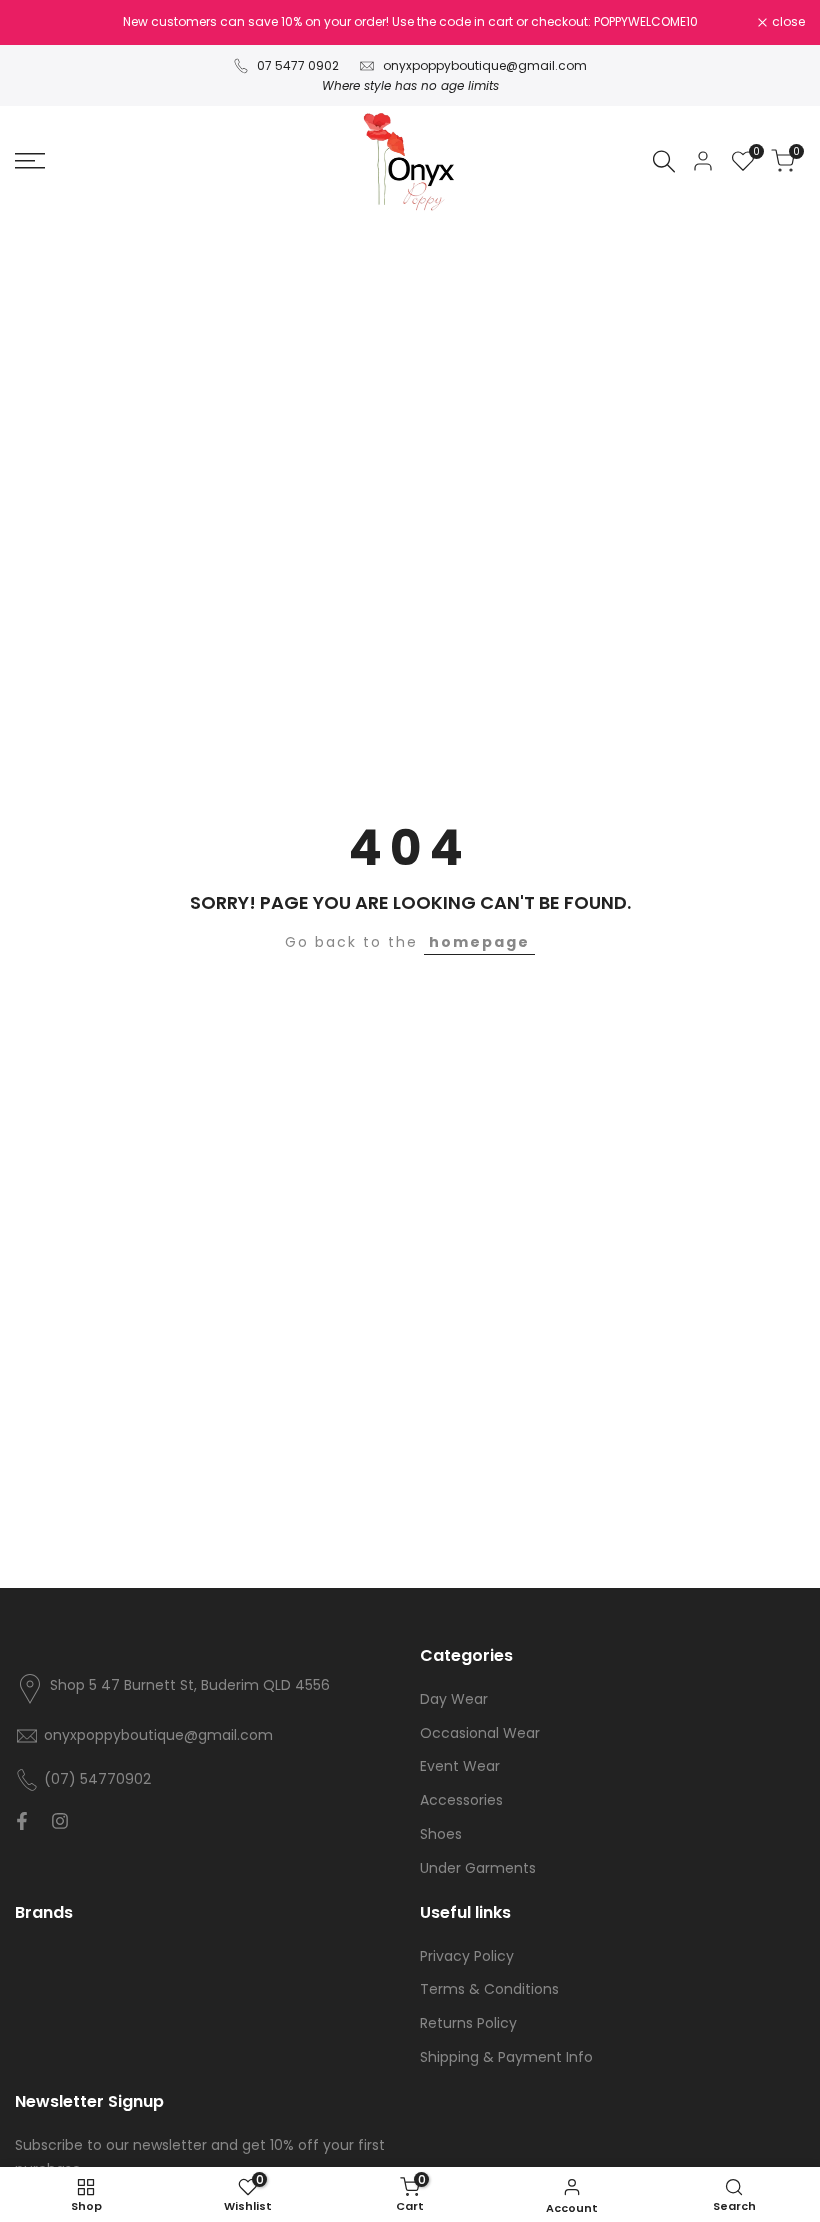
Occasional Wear (480, 1733)
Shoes (441, 1834)
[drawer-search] (664, 161)
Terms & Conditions (489, 1989)
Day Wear (454, 1699)
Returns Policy (468, 2023)
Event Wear (460, 1766)
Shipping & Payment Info (506, 2057)
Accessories (461, 1800)
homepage (479, 942)
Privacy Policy (467, 1956)
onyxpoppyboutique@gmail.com (485, 65)
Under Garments (478, 1868)
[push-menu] (30, 161)
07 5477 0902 (298, 65)
